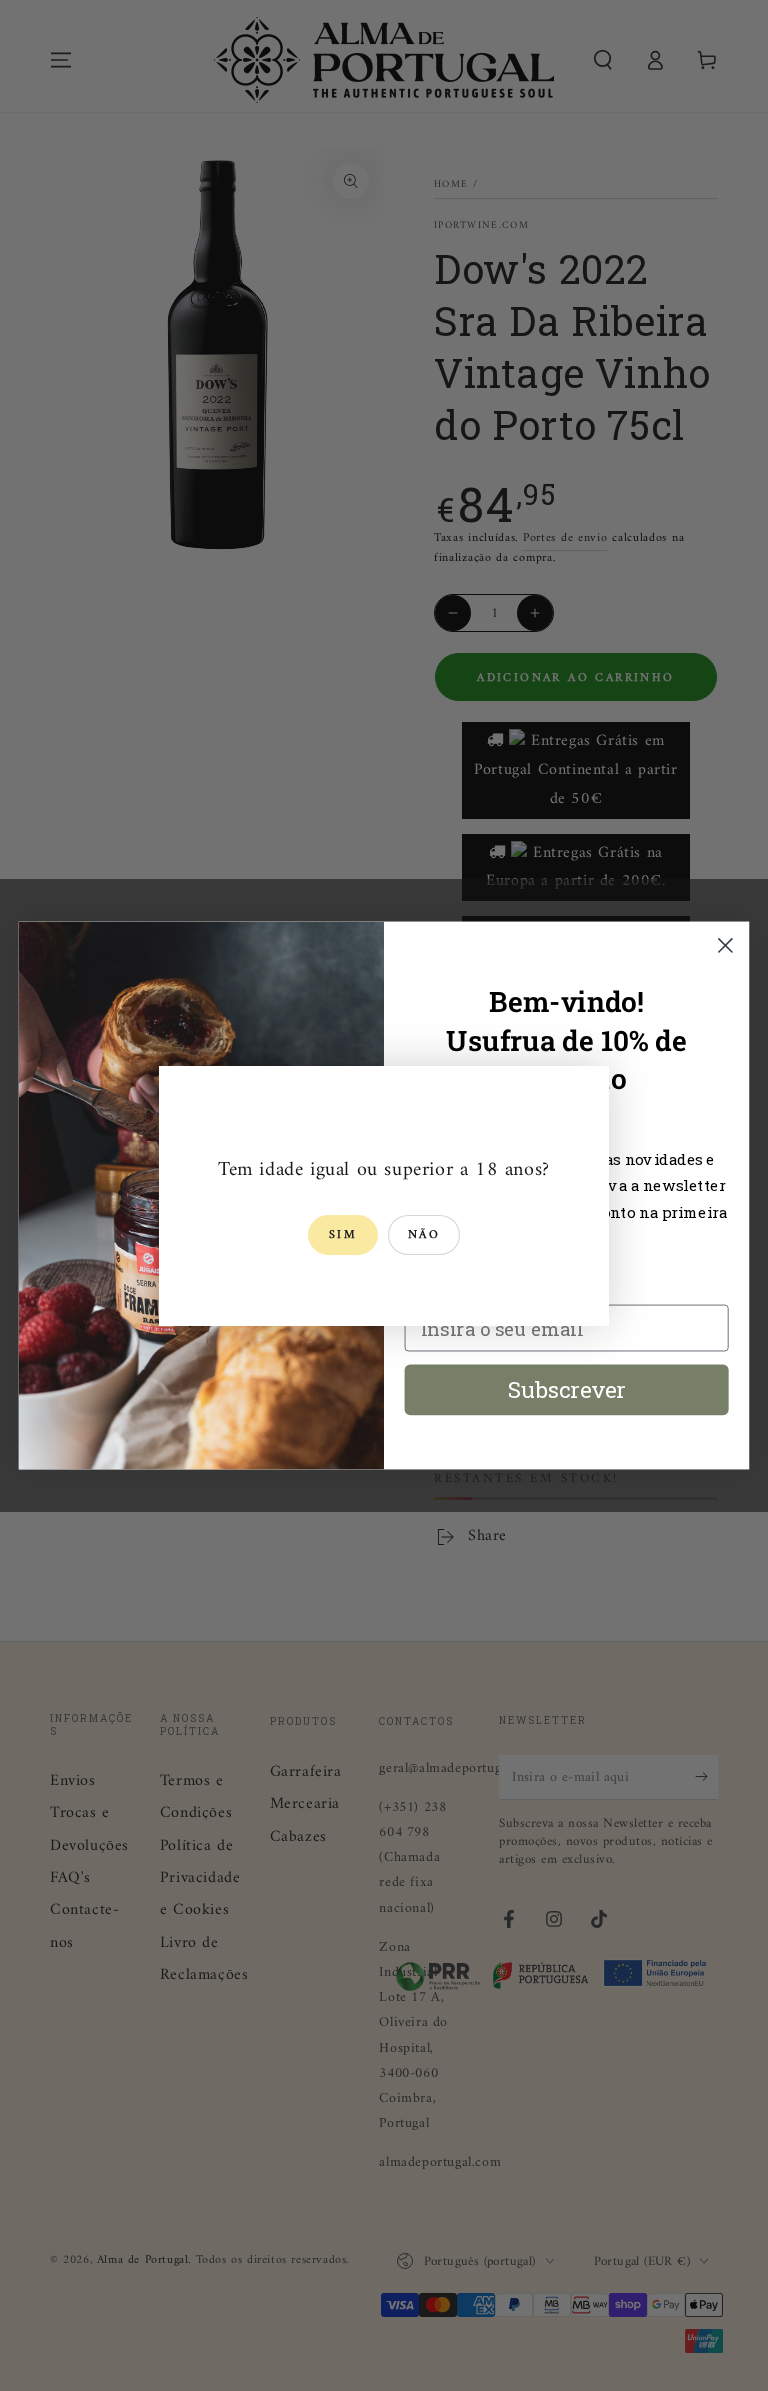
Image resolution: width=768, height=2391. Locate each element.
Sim (343, 1235)
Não (424, 1235)
